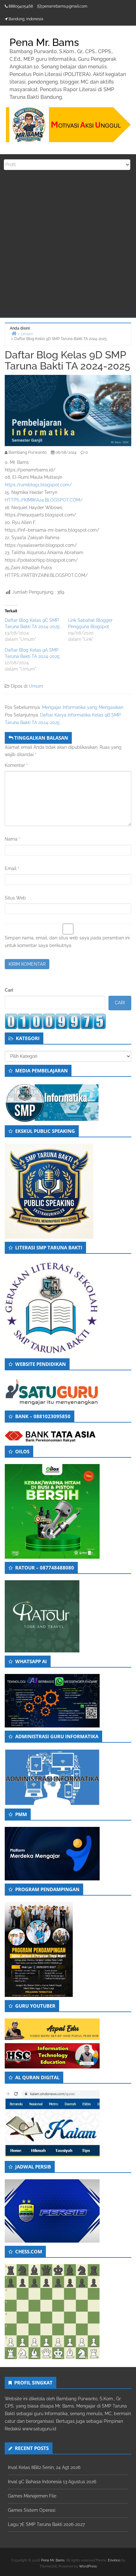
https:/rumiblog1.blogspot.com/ (38, 485)
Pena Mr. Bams (53, 2560)
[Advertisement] (68, 246)
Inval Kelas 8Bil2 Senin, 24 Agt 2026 (44, 2467)
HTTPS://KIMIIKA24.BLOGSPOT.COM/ (44, 500)
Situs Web (15, 898)
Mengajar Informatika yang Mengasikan (83, 707)
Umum (36, 686)
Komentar (16, 765)
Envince (114, 2560)
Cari (9, 990)
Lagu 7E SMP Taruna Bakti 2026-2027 (46, 2524)
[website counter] (55, 1021)
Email (12, 868)
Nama (12, 839)
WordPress (88, 2566)
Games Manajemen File (32, 2496)
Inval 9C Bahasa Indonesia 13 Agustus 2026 (52, 2482)
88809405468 (21, 6)
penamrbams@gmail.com (65, 6)
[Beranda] (14, 333)
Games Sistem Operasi (32, 2510)
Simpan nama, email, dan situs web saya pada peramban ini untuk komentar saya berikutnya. (67, 942)
